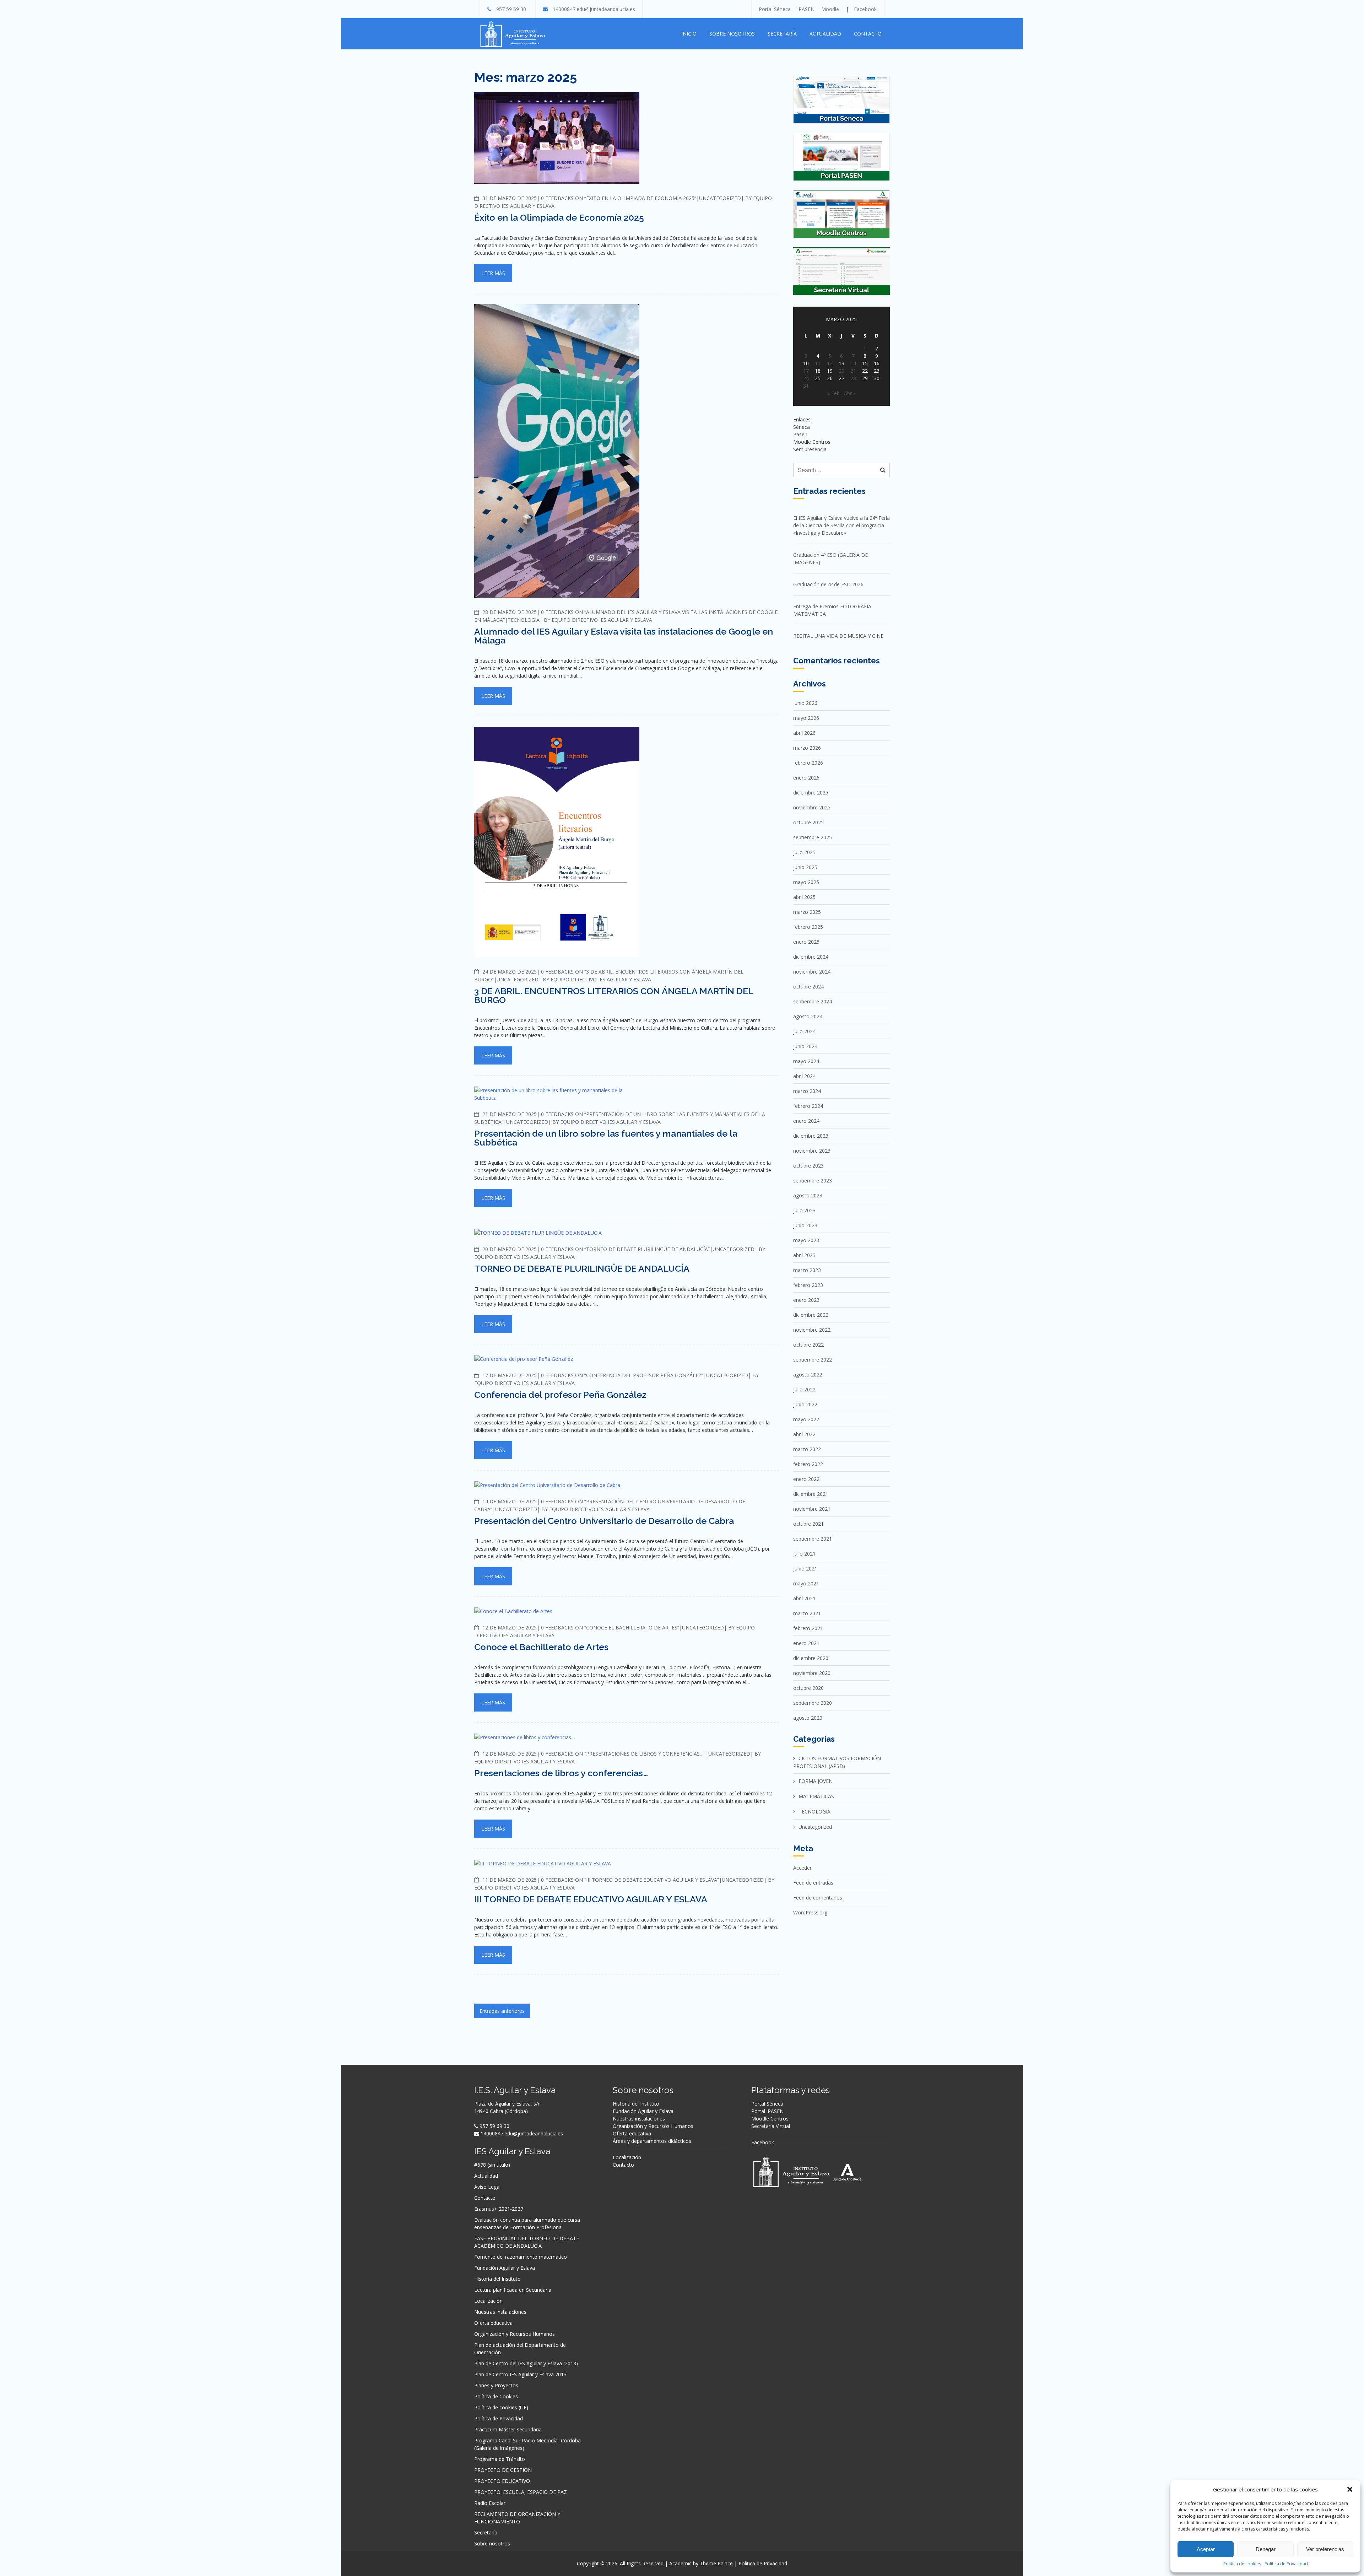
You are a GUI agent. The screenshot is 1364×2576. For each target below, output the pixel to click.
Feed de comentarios (818, 1898)
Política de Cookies (496, 2396)
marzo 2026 (807, 748)
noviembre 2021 (812, 1509)
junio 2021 (805, 1569)
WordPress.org (810, 1912)
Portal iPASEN (767, 2111)
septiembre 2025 (813, 837)
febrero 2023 (808, 1285)
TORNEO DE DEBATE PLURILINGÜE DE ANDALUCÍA (582, 1268)
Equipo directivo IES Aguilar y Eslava (602, 620)
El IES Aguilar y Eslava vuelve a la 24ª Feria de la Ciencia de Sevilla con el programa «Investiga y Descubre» (841, 525)
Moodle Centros (770, 2119)
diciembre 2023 (811, 1136)
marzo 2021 (807, 1613)
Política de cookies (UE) (501, 2407)
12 (830, 363)
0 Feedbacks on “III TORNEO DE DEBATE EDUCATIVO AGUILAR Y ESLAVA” (630, 1880)
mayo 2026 (806, 718)
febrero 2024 (808, 1106)
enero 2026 (806, 778)
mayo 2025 (806, 882)
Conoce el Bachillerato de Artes (541, 1647)
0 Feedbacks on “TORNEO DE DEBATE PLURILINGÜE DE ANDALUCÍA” (625, 1249)
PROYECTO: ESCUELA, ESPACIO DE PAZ (521, 2492)
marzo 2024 (807, 1091)
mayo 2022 (806, 1419)
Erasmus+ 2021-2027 (499, 2209)
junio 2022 (805, 1404)
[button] (1350, 2489)
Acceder (802, 1868)
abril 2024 (804, 1076)
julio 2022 (804, 1389)
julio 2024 (804, 1031)
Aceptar (1206, 2549)
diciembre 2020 (811, 1658)
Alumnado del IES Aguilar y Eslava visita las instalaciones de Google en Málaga (624, 636)
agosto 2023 (808, 1195)
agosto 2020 (808, 1718)
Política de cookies (1242, 2564)
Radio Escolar (490, 2503)
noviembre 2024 (812, 972)
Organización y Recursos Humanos (515, 2334)
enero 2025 (806, 942)
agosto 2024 (808, 1016)
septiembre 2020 (813, 1703)
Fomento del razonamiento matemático (521, 2257)
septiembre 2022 (813, 1360)
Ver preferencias (1325, 2549)
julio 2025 (804, 852)
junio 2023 (805, 1225)
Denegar (1266, 2549)
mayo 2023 (806, 1240)
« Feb (833, 393)
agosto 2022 (808, 1375)
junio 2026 (805, 703)
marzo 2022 (807, 1449)
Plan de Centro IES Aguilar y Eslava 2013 (520, 2374)
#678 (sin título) (492, 2165)
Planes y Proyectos (496, 2385)
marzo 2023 (807, 1270)
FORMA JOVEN (816, 1781)
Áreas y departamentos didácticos (652, 2141)
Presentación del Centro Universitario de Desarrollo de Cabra (604, 1521)
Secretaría (782, 34)
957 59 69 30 (511, 9)
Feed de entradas (813, 1883)
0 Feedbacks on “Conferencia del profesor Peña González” (622, 1375)
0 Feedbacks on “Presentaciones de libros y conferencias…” (623, 1754)
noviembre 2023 (812, 1151)
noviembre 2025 (812, 807)
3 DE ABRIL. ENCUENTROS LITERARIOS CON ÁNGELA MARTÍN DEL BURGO (614, 995)
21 (853, 371)
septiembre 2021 (813, 1539)
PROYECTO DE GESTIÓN (503, 2470)
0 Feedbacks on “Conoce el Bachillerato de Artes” (610, 1627)
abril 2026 (804, 733)
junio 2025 (805, 867)
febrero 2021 (808, 1628)
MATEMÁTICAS (816, 1796)
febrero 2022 (808, 1464)
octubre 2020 (808, 1688)
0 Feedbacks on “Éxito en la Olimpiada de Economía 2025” (619, 198)
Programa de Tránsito (500, 2459)
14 (853, 363)
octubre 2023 (808, 1166)
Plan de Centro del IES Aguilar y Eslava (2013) (526, 2363)
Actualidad (825, 34)
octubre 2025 (808, 822)
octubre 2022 (808, 1345)
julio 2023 (804, 1210)
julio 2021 (804, 1554)
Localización (488, 2301)
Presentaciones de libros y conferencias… (561, 1773)
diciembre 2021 (811, 1494)
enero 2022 (806, 1479)
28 (853, 378)
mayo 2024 (806, 1061)
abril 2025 (804, 897)
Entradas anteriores (502, 2011)
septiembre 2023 (813, 1181)
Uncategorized (720, 198)
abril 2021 (804, 1598)
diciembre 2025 (811, 793)
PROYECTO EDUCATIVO (502, 2481)
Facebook (865, 9)
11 (818, 363)
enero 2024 (806, 1121)
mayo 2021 (806, 1583)
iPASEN (806, 9)
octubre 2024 (808, 987)
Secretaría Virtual (771, 2126)
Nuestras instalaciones (500, 2312)
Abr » (850, 393)
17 (806, 371)
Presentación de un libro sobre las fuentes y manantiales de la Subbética (606, 1138)
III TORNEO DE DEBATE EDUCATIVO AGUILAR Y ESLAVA (591, 1899)
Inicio (689, 34)
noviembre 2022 (812, 1330)
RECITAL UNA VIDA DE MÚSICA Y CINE (838, 636)
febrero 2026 (808, 763)
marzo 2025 (807, 912)
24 (806, 378)
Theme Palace (716, 2563)
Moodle (830, 9)
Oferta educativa (493, 2323)
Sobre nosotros (732, 34)
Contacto (868, 34)
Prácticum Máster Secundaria (508, 2429)
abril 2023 (804, 1255)
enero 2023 (806, 1300)
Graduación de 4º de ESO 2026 (828, 584)
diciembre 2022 (811, 1315)
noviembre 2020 (812, 1673)
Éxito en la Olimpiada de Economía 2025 (559, 217)
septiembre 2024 (813, 1001)
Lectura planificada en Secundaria (513, 2290)
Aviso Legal (487, 2187)
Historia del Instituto (497, 2279)
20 (841, 371)
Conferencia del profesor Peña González (560, 1395)
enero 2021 (806, 1643)
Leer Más (493, 273)
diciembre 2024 (811, 957)
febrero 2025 (808, 927)
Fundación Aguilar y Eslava (505, 2268)
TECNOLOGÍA (524, 620)
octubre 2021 (808, 1524)
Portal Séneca (775, 9)
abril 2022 (804, 1434)
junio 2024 (805, 1046)
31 (806, 386)
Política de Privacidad (1286, 2564)
